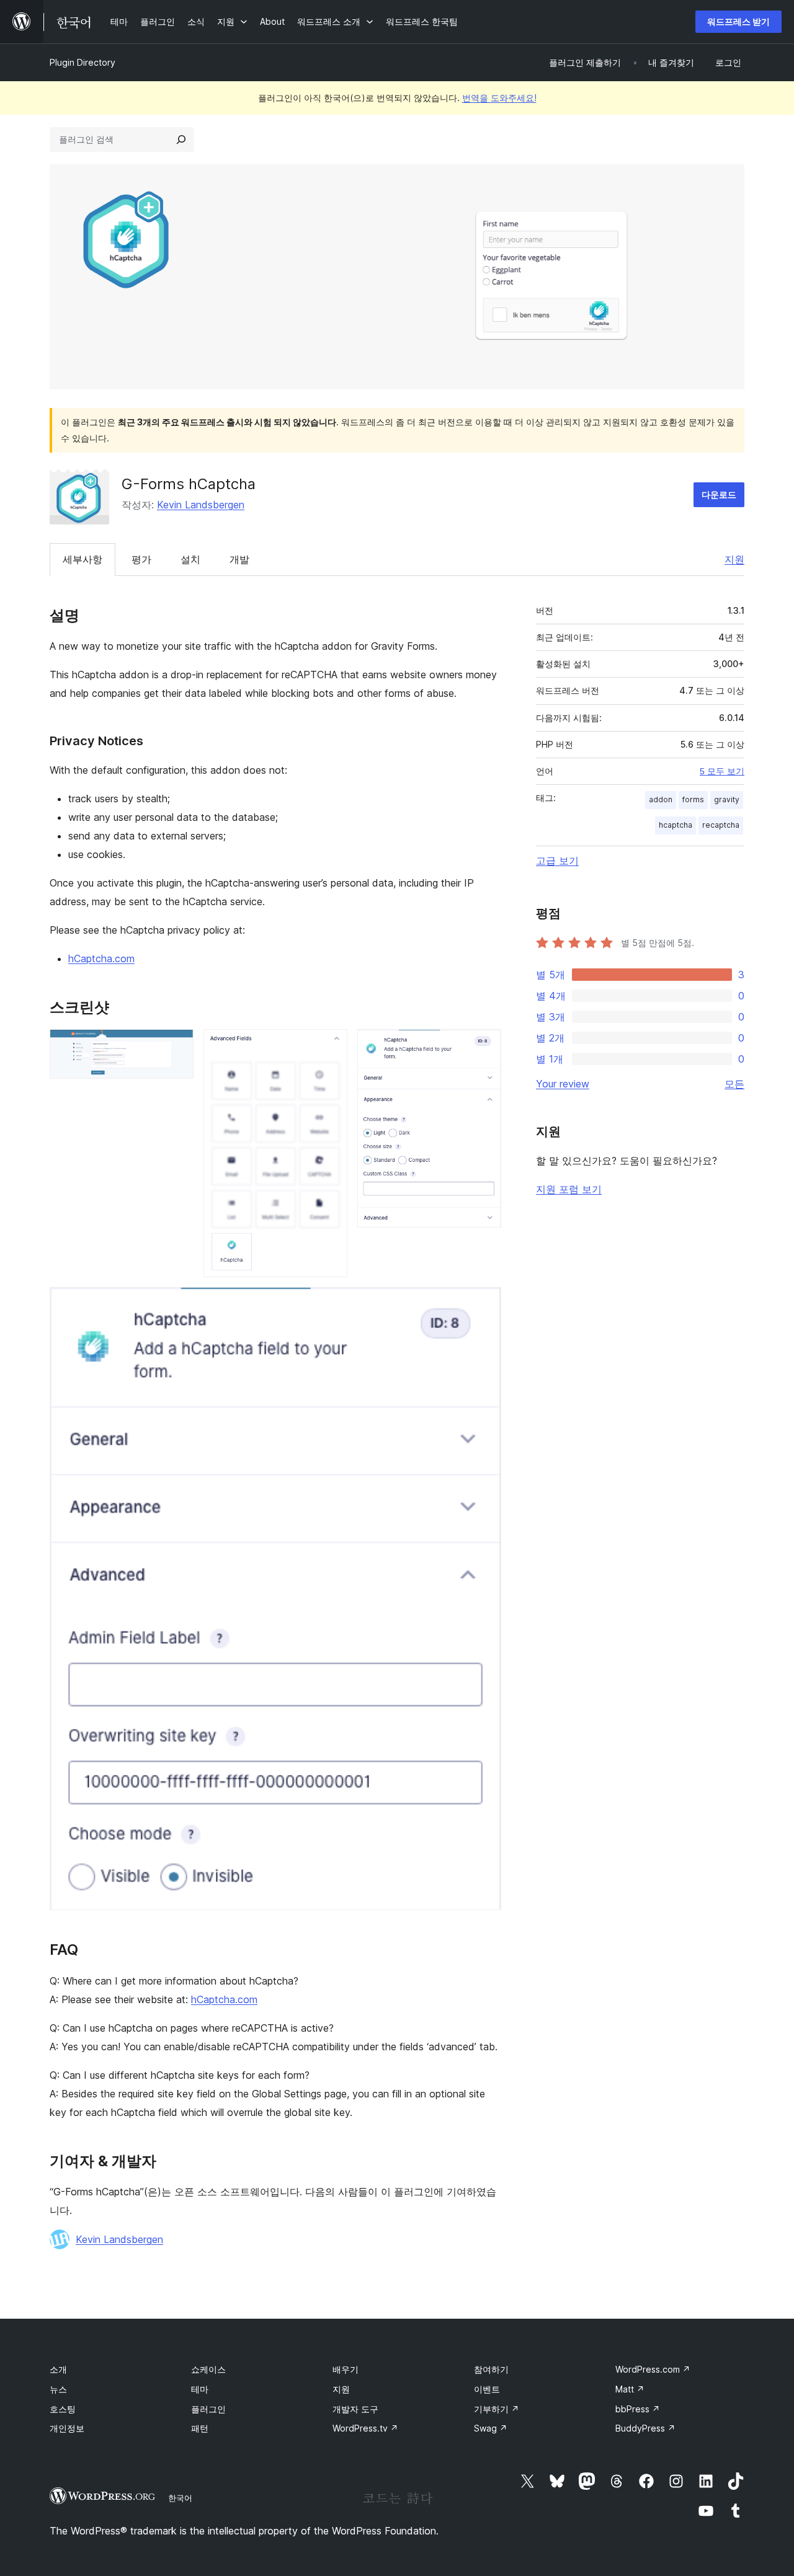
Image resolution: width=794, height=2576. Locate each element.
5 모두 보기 (722, 771)
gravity (727, 799)
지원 (734, 559)
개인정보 (67, 2428)
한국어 (180, 2498)
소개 (58, 2369)
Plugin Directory (83, 62)
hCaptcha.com (101, 958)
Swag (491, 2428)
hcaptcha (676, 825)
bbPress (638, 2409)
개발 (239, 559)
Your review (563, 1084)
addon (661, 799)
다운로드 (719, 494)
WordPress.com (653, 2369)
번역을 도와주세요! (499, 98)
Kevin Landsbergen (201, 505)
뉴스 (58, 2389)
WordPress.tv (365, 2428)
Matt (630, 2389)
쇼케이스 (208, 2369)
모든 (734, 1084)
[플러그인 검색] (181, 139)
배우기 (346, 2369)
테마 (200, 2389)
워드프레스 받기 (738, 21)
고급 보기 (557, 861)
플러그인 (208, 2409)
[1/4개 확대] (177, 1046)
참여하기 (491, 2369)
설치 (190, 559)
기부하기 (497, 2409)
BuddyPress (645, 2428)
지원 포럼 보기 (569, 1189)
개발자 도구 (355, 2409)
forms (693, 799)
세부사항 (83, 559)
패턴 (200, 2428)
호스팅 (63, 2409)
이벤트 (487, 2389)
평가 (141, 559)
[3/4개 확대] (484, 1046)
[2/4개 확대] (331, 1046)
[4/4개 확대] (484, 1304)
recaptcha (721, 825)
